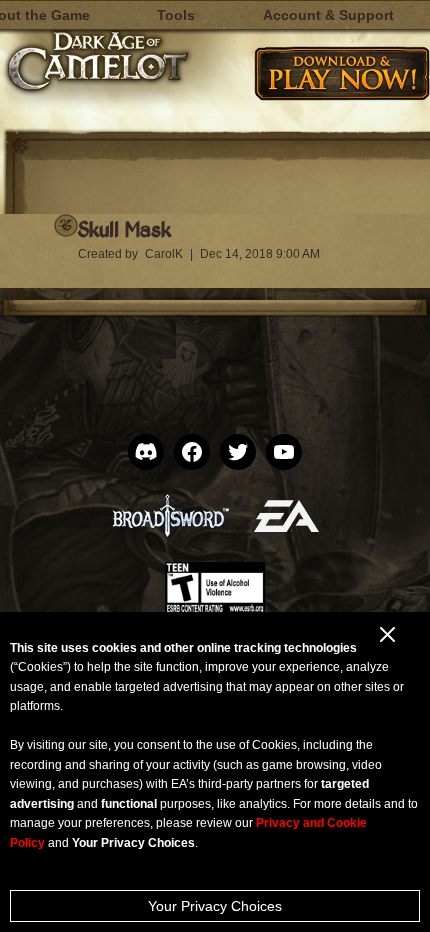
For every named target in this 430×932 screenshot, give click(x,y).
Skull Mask (124, 228)
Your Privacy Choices (215, 906)
